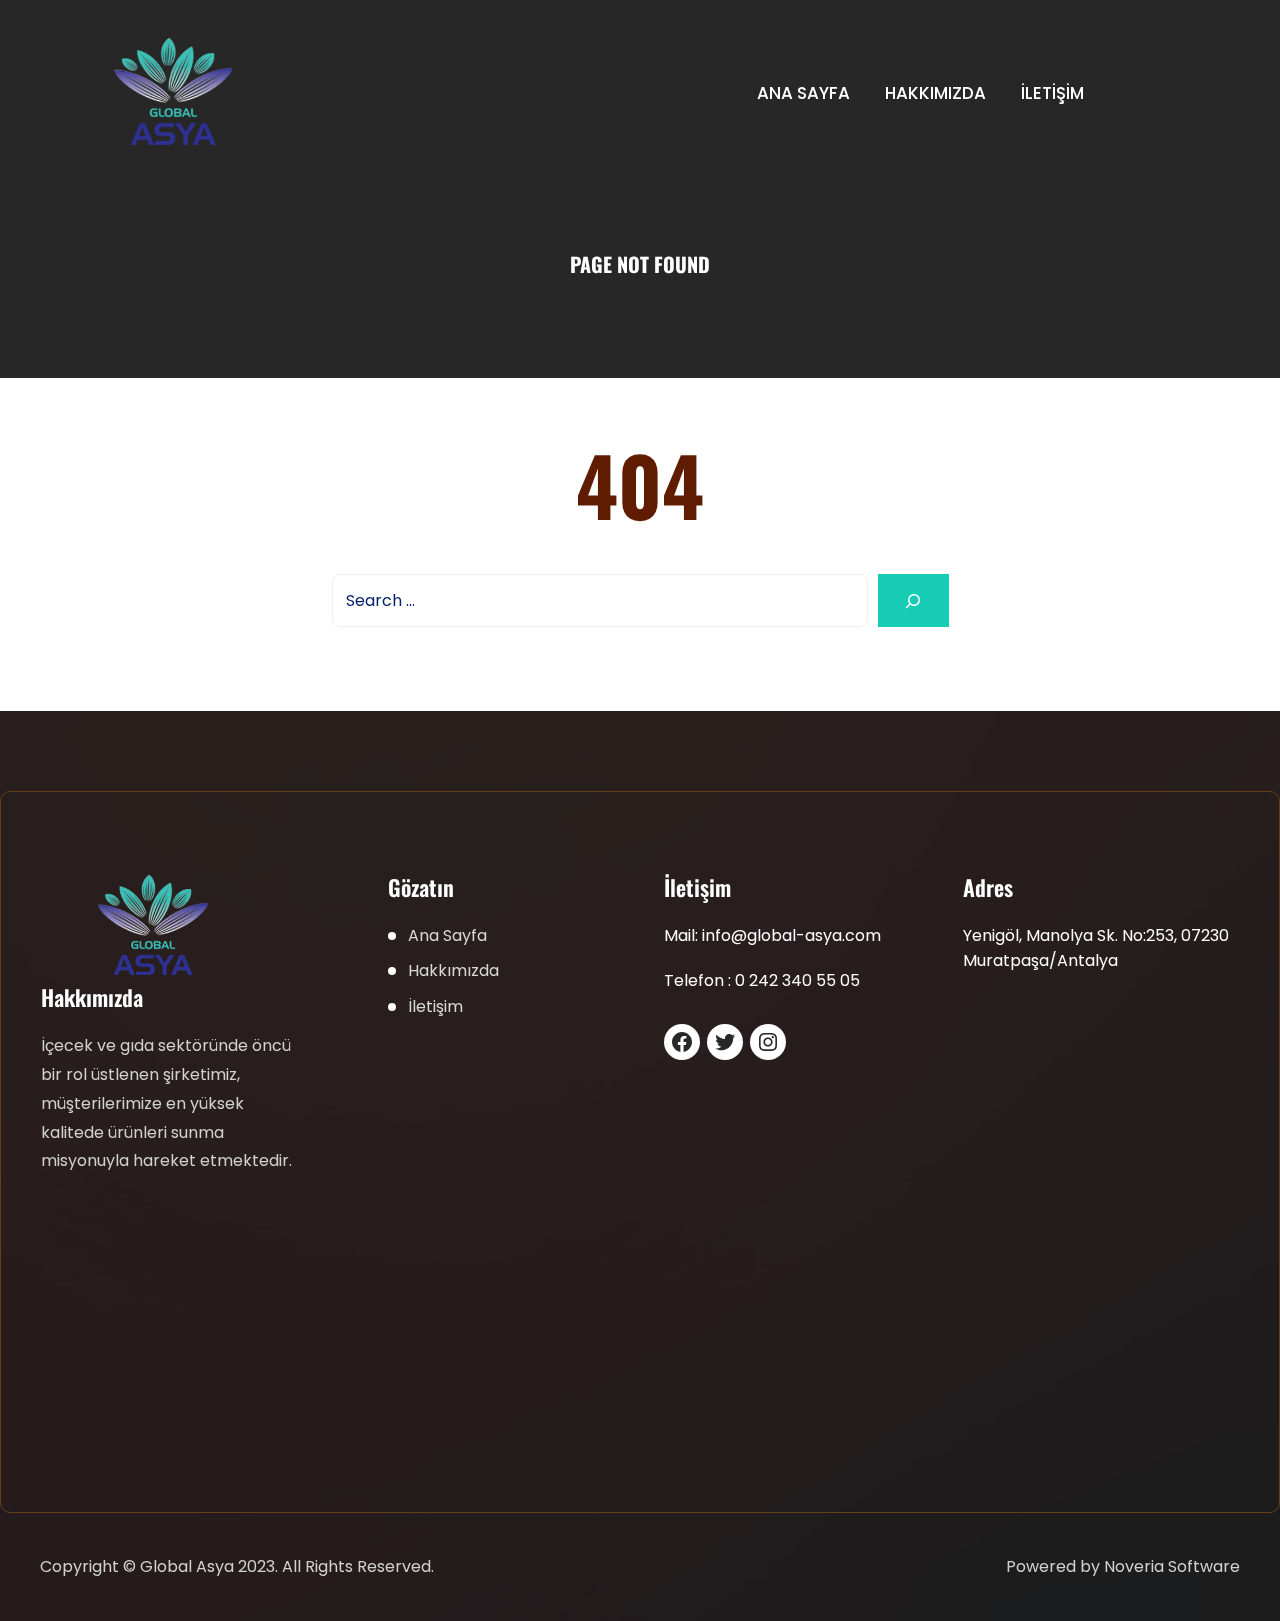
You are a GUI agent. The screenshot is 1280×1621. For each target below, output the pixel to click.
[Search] (913, 600)
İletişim (1052, 93)
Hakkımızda (935, 93)
